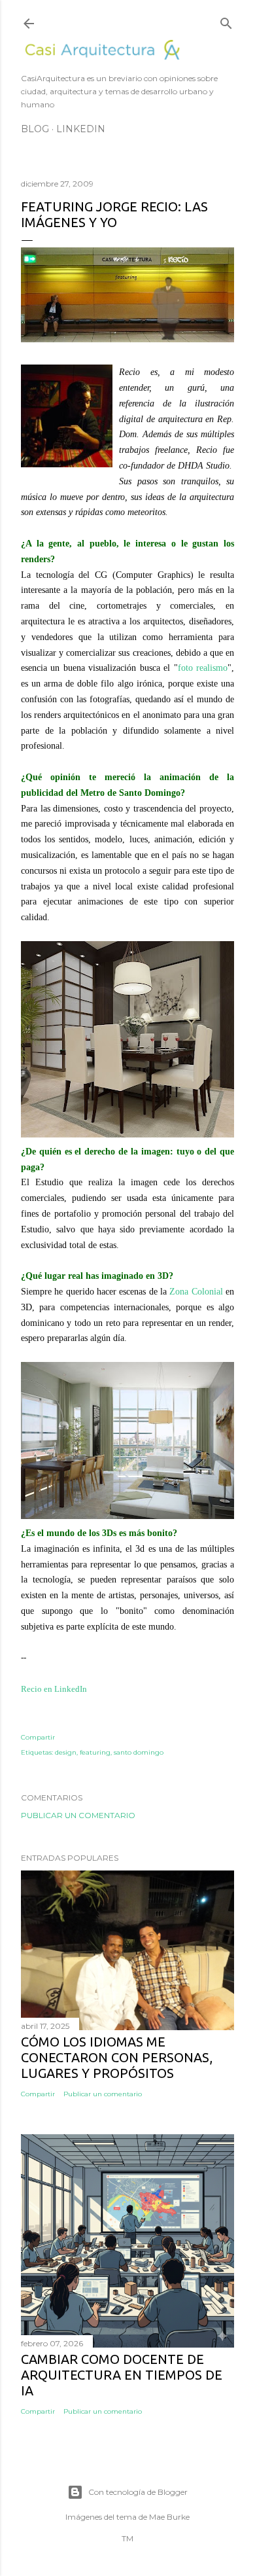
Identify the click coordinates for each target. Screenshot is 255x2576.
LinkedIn (81, 129)
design (66, 1752)
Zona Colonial (196, 1292)
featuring (95, 1752)
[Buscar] (226, 21)
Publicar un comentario (78, 1815)
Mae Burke (169, 2517)
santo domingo (139, 1752)
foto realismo (203, 668)
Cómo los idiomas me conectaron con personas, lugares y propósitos (117, 2057)
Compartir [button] (38, 1737)
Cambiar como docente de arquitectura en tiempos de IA (122, 2375)
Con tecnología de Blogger (138, 2492)
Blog (35, 129)
